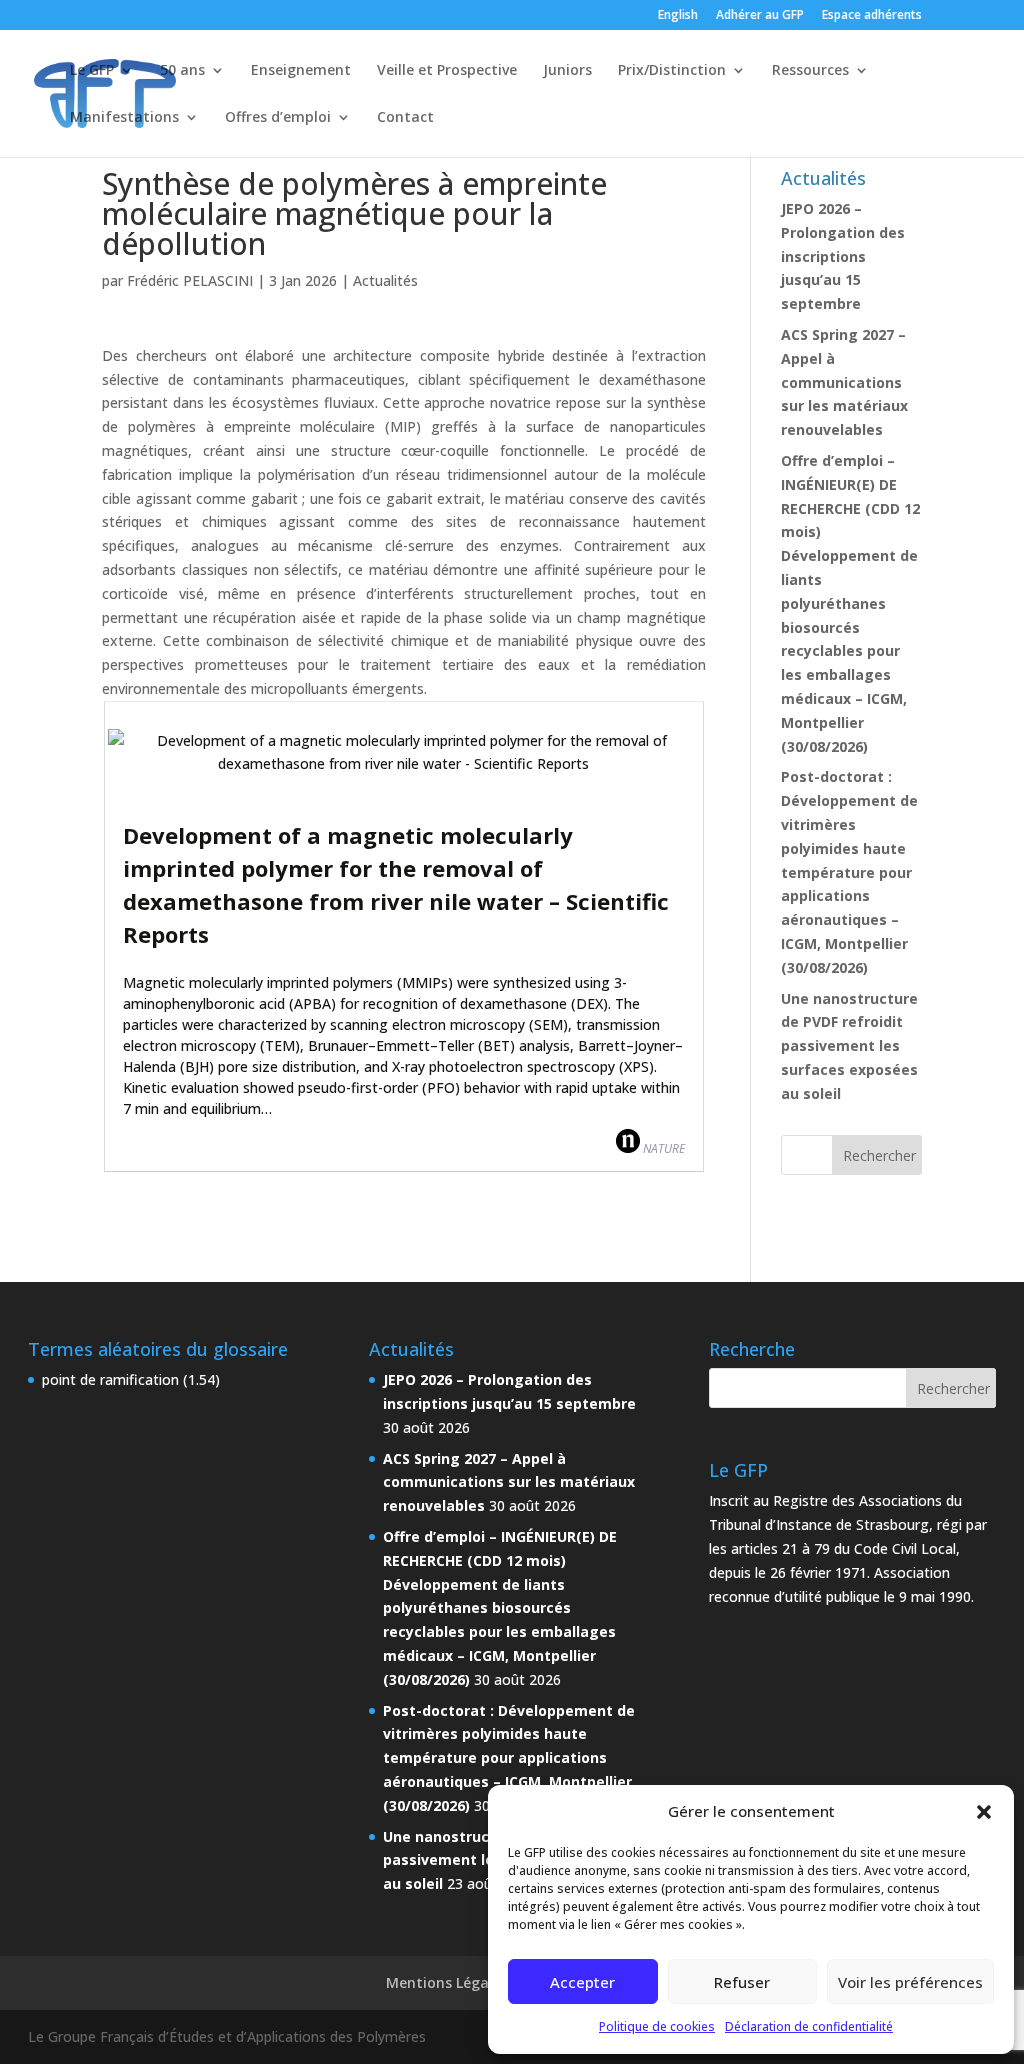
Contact (405, 118)
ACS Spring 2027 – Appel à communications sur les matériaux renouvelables (844, 382)
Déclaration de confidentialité (809, 2026)
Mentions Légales (447, 1982)
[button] (984, 1812)
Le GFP (92, 71)
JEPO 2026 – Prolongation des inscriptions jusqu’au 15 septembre (843, 256)
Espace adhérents (872, 16)
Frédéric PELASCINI (190, 280)
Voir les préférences (910, 1982)
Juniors (567, 71)
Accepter (582, 1982)
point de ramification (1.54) (131, 1379)
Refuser (742, 1982)
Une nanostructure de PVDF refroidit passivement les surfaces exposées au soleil (849, 1046)
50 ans (182, 71)
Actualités (385, 280)
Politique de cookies (657, 2026)
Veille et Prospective (447, 71)
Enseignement (301, 71)
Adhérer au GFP (760, 16)
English (678, 16)
